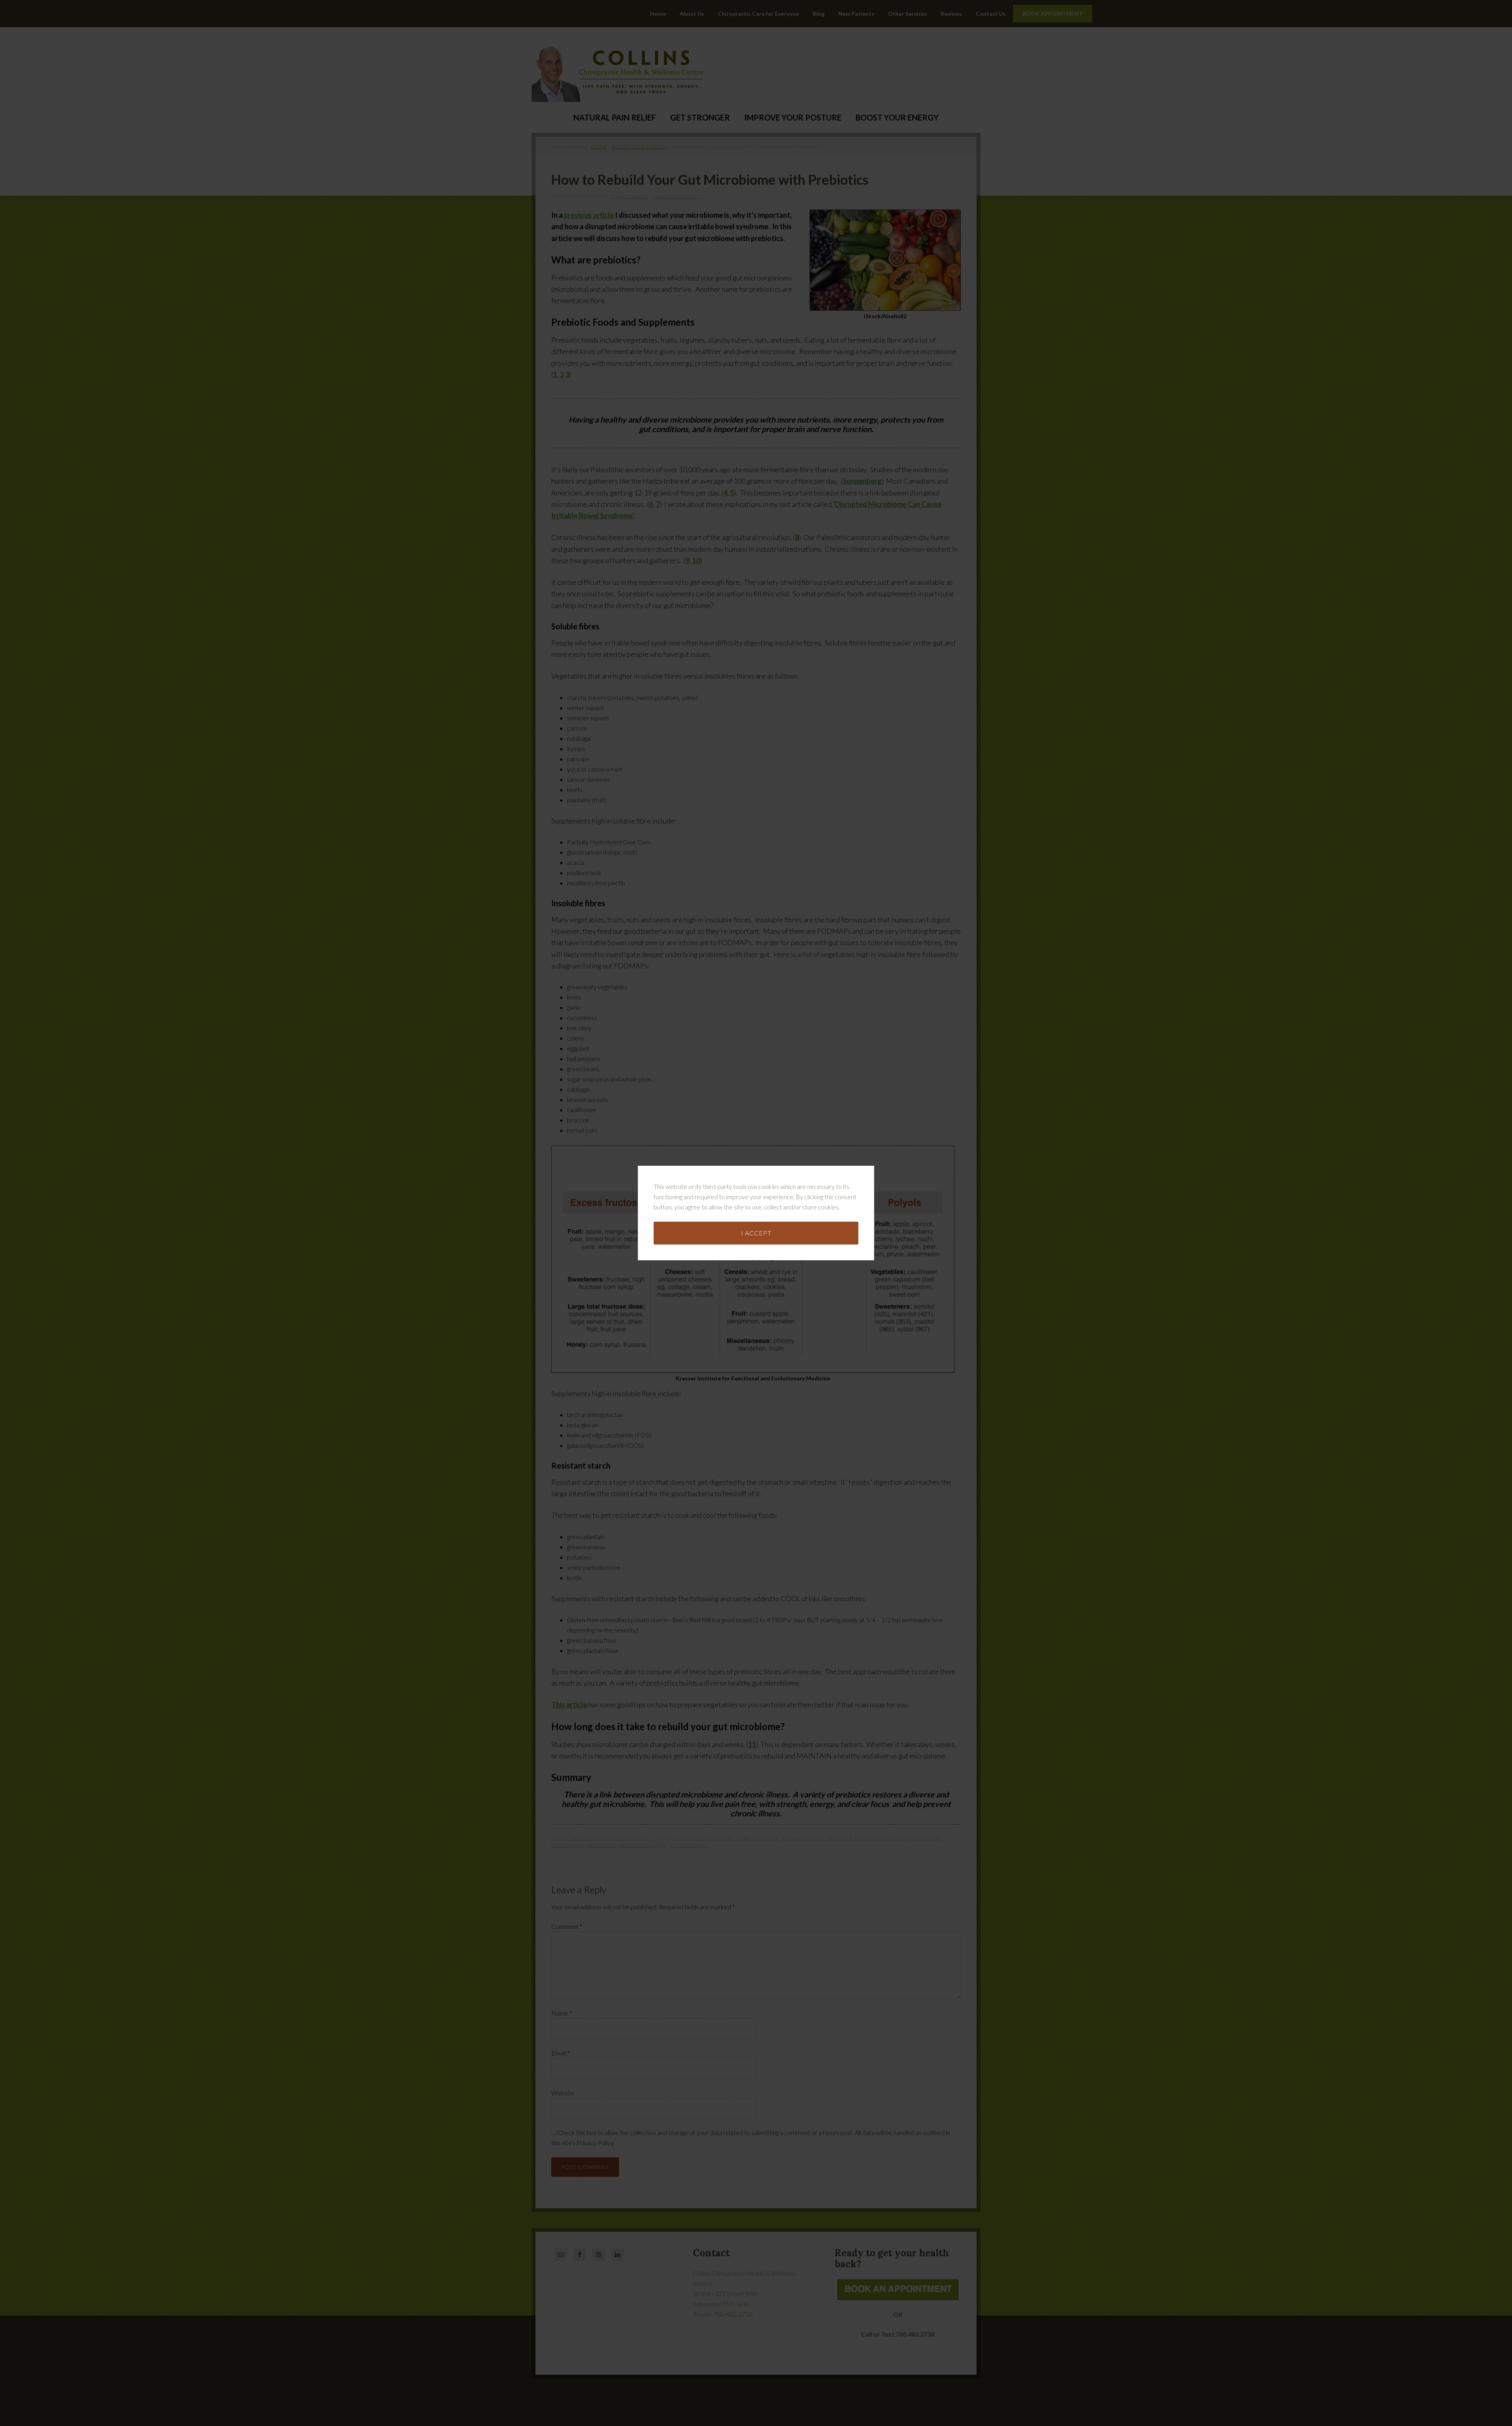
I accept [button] (756, 1233)
